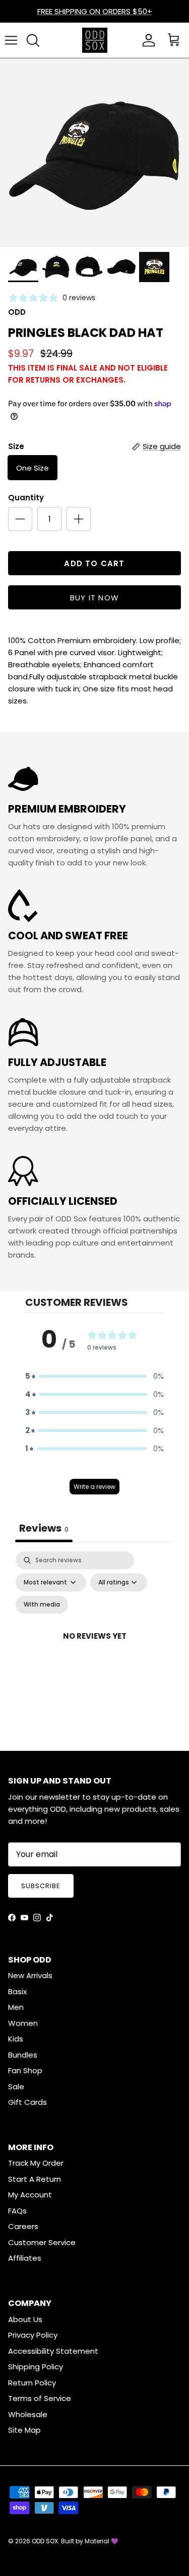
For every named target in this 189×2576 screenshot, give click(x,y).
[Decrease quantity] (20, 519)
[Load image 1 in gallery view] (94, 153)
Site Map (24, 2430)
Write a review (94, 1487)
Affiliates (25, 2258)
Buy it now (94, 598)
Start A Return (35, 2179)
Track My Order (36, 2163)
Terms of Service (40, 2398)
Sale (16, 2086)
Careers (23, 2226)
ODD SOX (45, 2541)
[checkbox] (42, 1605)
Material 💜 (102, 2541)
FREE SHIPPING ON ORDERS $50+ (95, 11)
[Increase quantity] (79, 519)
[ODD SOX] (95, 40)
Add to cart (94, 563)
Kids (16, 2039)
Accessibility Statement (53, 2351)
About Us (25, 2319)
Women (23, 2023)
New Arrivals (30, 1975)
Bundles (23, 2055)
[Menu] (11, 40)
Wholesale (28, 2414)
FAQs (17, 2211)
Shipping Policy (36, 2367)
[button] (94, 1376)
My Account (30, 2195)
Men (16, 2007)
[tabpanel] (94, 1648)
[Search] (33, 40)
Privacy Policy (33, 2335)
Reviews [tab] (44, 1528)
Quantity (26, 498)
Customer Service (42, 2242)
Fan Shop (25, 2070)
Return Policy (32, 2383)
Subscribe (41, 1886)
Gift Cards (27, 2102)
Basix (17, 1991)
